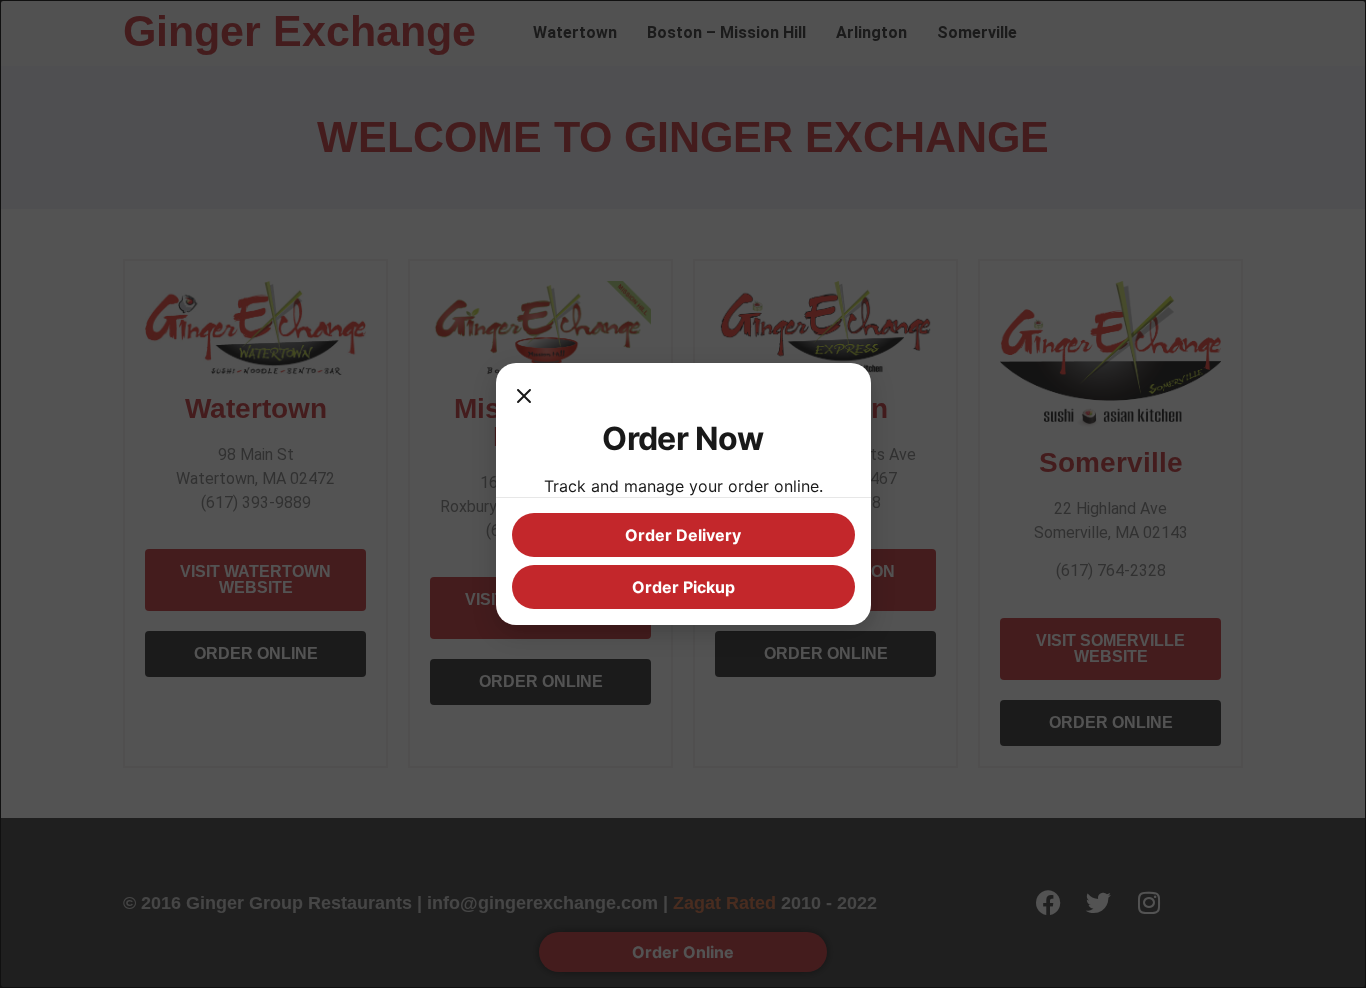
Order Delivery (683, 535)
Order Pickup (683, 587)
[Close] (524, 399)
